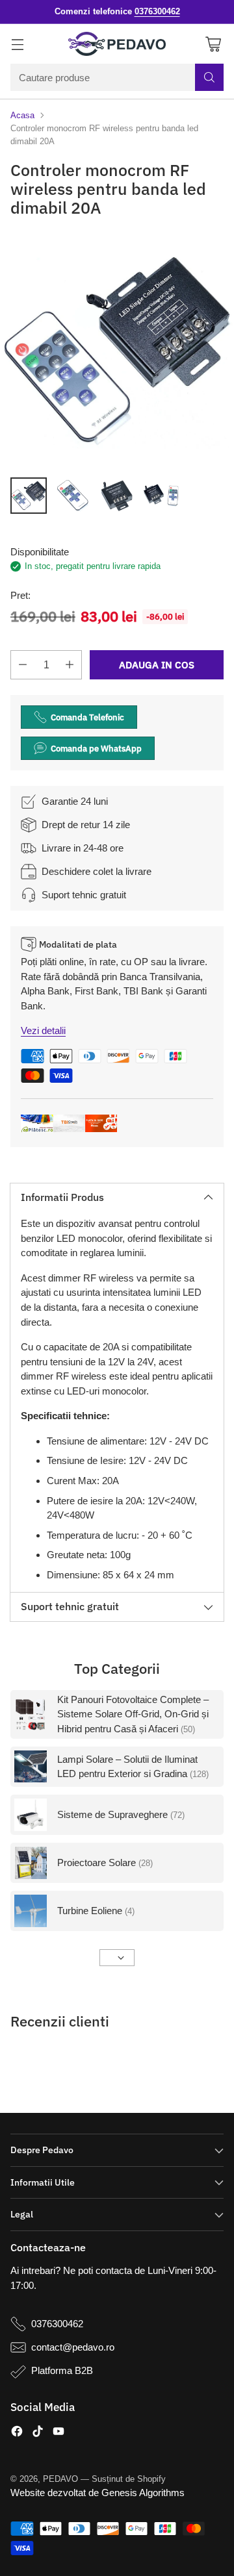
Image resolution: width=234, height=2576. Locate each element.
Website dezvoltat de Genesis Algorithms (97, 2493)
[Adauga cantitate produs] (70, 665)
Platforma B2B (62, 2370)
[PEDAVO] (117, 44)
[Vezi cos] (213, 44)
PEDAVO (60, 2479)
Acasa (22, 115)
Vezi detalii (43, 1030)
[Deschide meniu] (17, 44)
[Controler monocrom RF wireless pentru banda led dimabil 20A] (117, 350)
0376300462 (57, 2324)
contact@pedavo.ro (73, 2347)
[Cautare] (209, 77)
